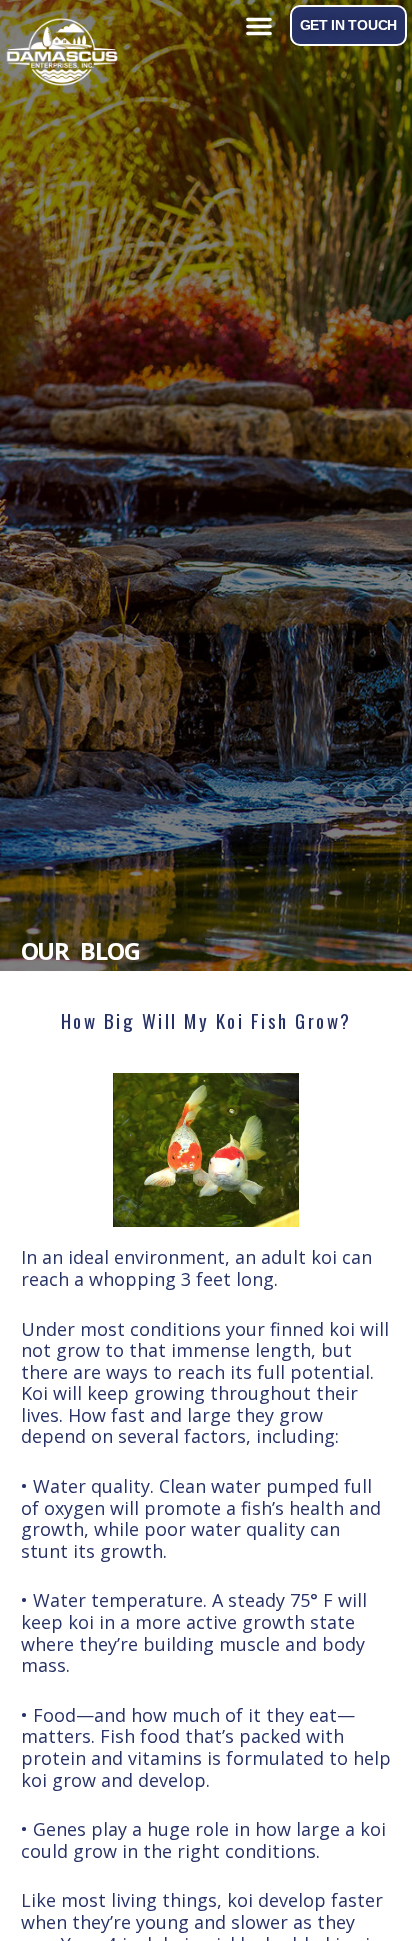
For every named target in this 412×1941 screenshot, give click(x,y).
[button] (259, 26)
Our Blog (80, 950)
